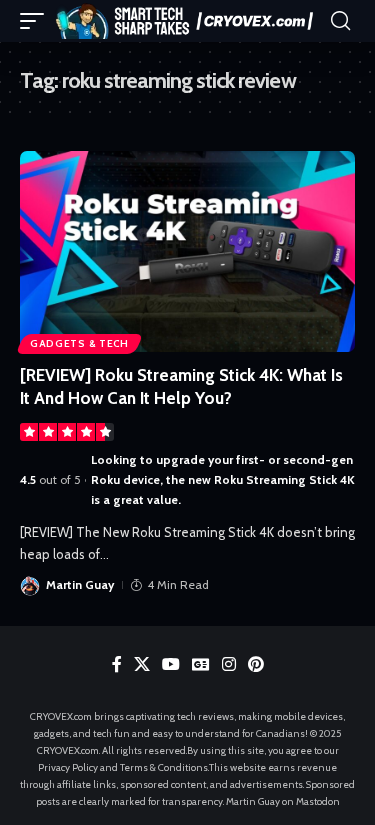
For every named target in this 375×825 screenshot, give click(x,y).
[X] (142, 664)
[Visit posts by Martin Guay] (30, 585)
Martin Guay (80, 584)
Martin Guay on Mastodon (283, 801)
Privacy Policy (68, 767)
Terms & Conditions (164, 767)
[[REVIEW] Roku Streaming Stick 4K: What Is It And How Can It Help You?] (187, 251)
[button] (37, 20)
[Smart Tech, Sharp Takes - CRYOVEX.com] (190, 20)
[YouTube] (171, 664)
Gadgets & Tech (79, 343)
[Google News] (201, 664)
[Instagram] (229, 664)
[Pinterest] (256, 664)
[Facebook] (117, 664)
